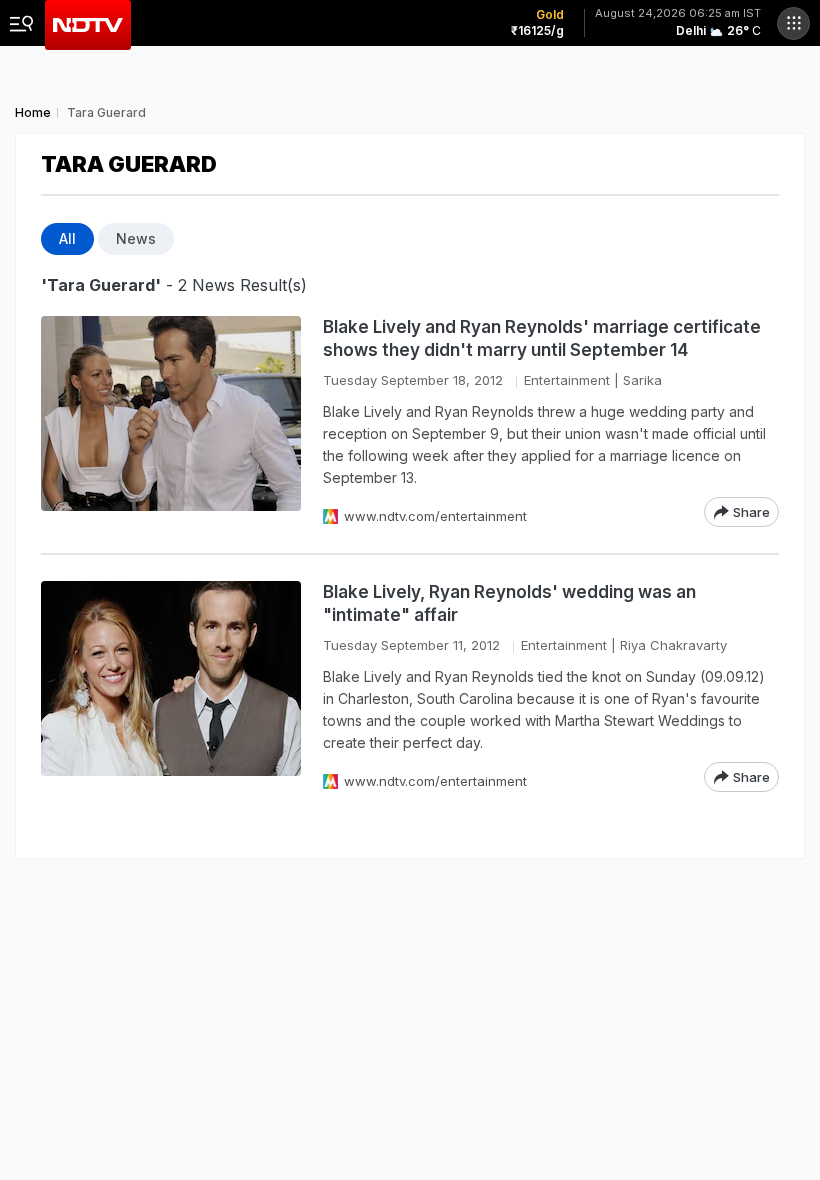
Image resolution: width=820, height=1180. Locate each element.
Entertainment (567, 380)
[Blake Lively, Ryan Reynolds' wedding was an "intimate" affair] (171, 686)
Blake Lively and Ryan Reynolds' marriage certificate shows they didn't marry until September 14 (542, 338)
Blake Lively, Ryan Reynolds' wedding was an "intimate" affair (509, 603)
